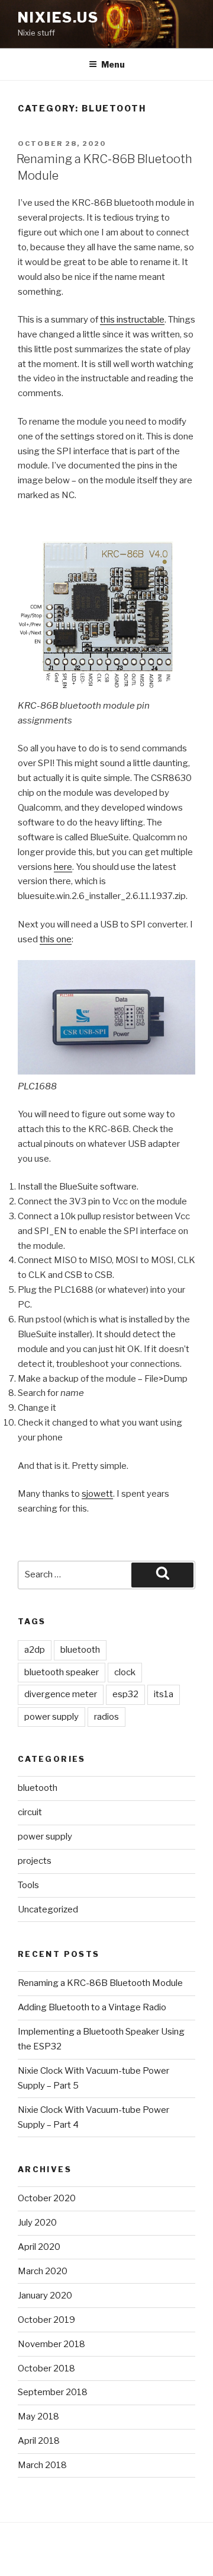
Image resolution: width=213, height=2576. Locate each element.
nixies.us (58, 17)
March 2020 (43, 2271)
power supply (51, 1717)
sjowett (97, 1494)
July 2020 (37, 2223)
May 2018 (38, 2416)
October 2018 (46, 2368)
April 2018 (39, 2441)
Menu (113, 64)
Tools (28, 1885)
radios (106, 1717)
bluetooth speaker (62, 1672)
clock (125, 1672)
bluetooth (80, 1650)
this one (56, 939)
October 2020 (47, 2198)
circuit (30, 1812)
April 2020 (39, 2247)
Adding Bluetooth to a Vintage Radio (92, 2007)
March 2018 (42, 2465)
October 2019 (46, 2320)
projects (35, 1861)
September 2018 (53, 2392)
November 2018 (51, 2344)
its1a (164, 1694)
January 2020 (45, 2296)
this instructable (132, 320)
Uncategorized (48, 1909)
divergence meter (61, 1694)
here (63, 867)
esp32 (125, 1694)
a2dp (35, 1650)
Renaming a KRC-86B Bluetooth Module (100, 1983)
